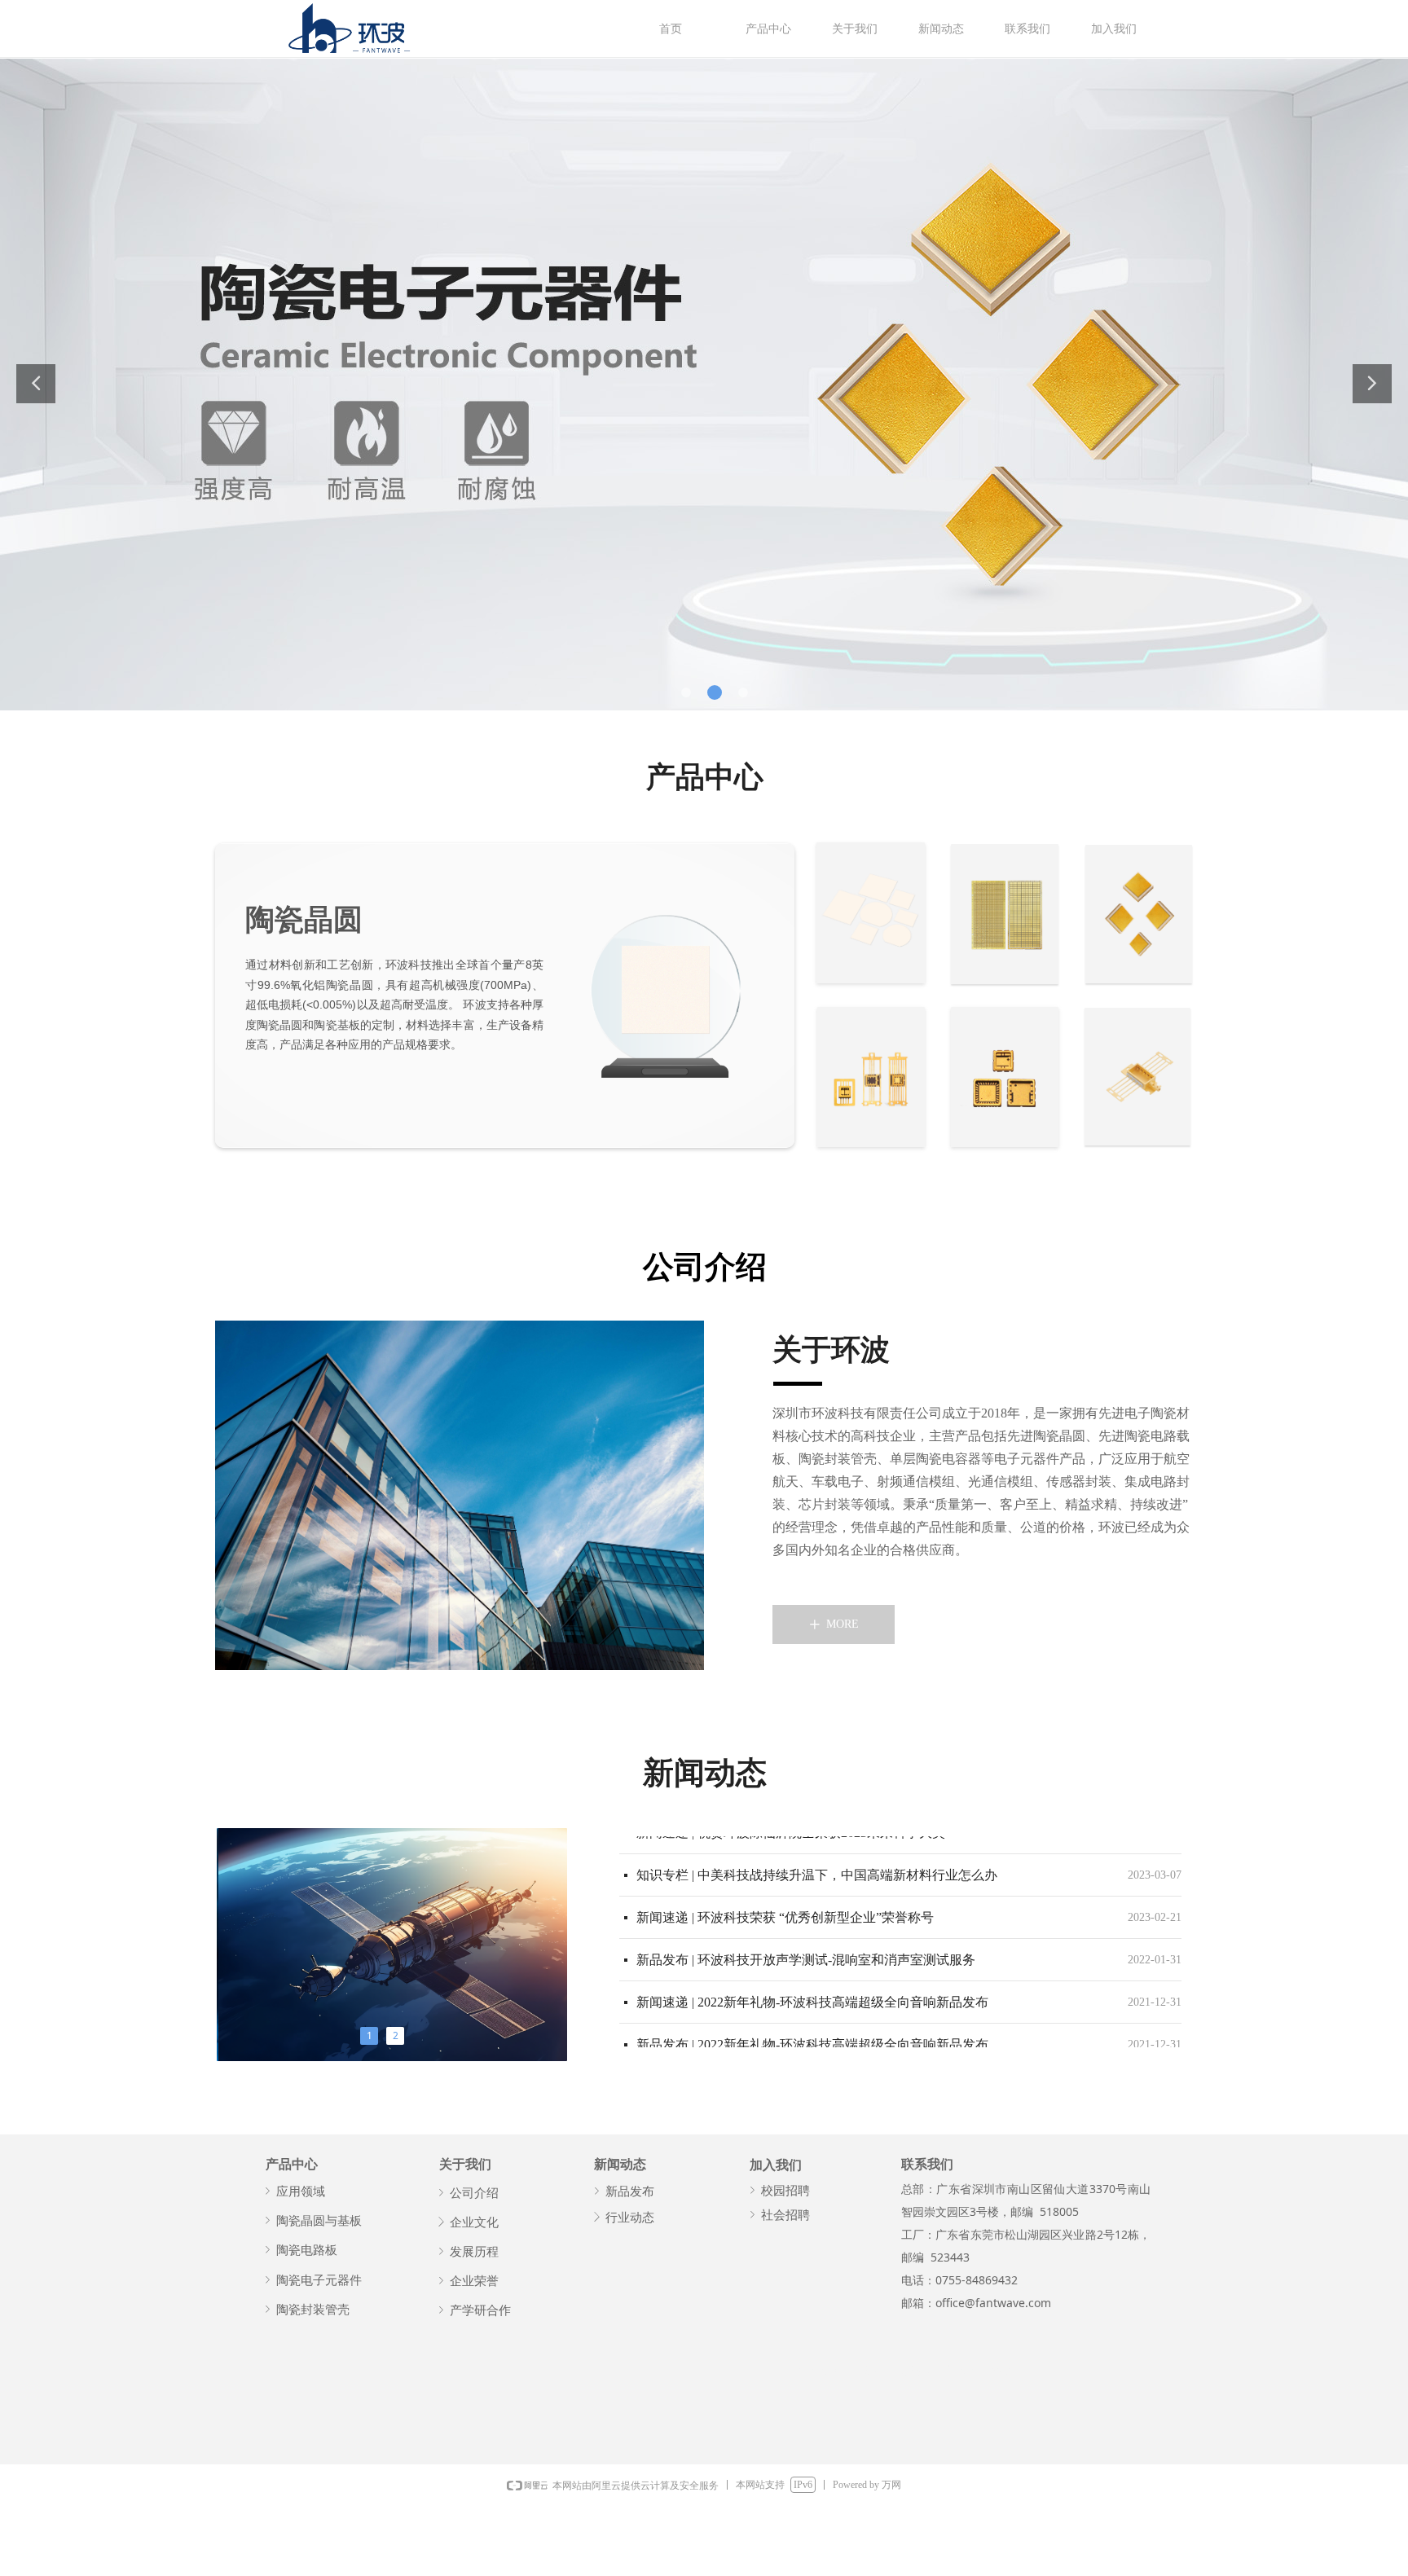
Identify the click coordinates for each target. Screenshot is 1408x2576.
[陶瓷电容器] (1139, 914)
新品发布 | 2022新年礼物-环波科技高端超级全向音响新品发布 (812, 2035)
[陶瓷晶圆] (871, 913)
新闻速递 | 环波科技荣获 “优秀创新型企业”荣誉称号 (785, 1908)
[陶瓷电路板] (1005, 914)
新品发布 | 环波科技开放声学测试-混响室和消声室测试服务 (806, 1951)
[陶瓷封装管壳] (871, 1077)
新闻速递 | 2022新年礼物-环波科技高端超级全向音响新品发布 (812, 1993)
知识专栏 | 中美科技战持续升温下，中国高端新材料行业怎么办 (817, 1866)
